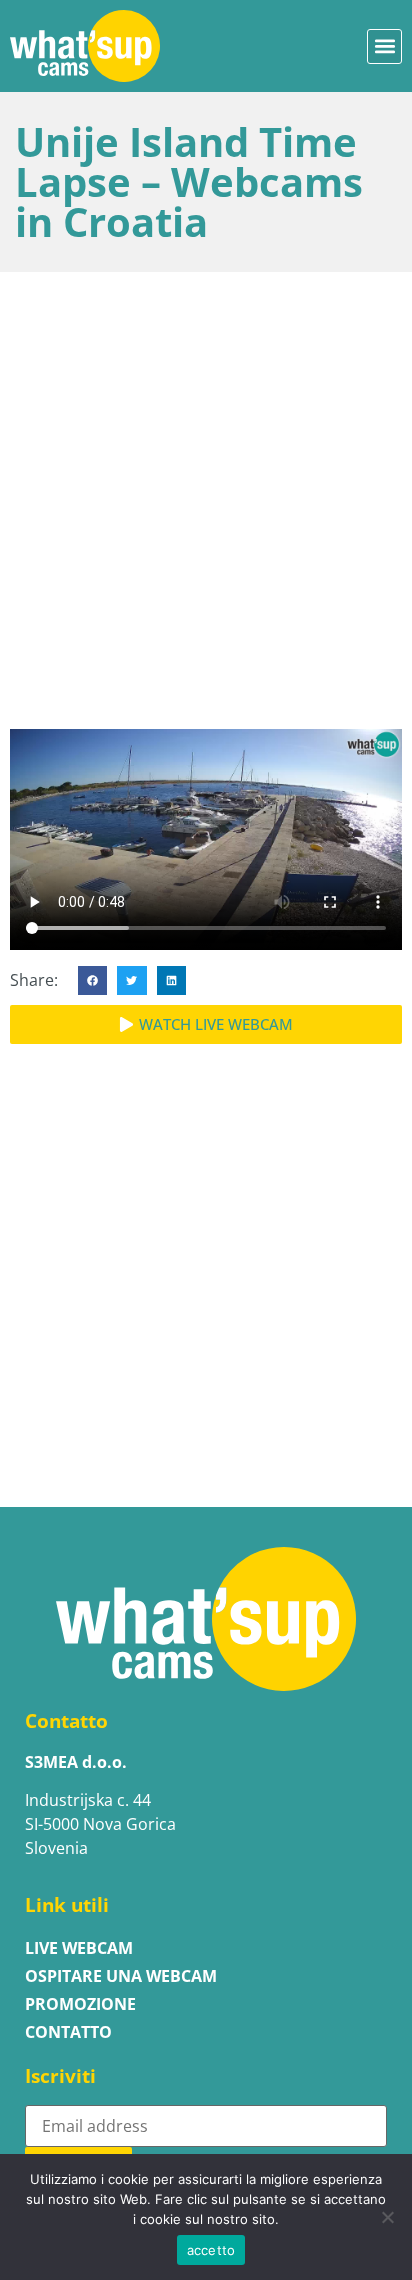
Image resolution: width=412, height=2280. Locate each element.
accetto (211, 2250)
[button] (384, 46)
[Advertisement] (206, 503)
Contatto (68, 2032)
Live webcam (79, 1948)
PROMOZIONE (80, 2004)
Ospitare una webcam (121, 1976)
